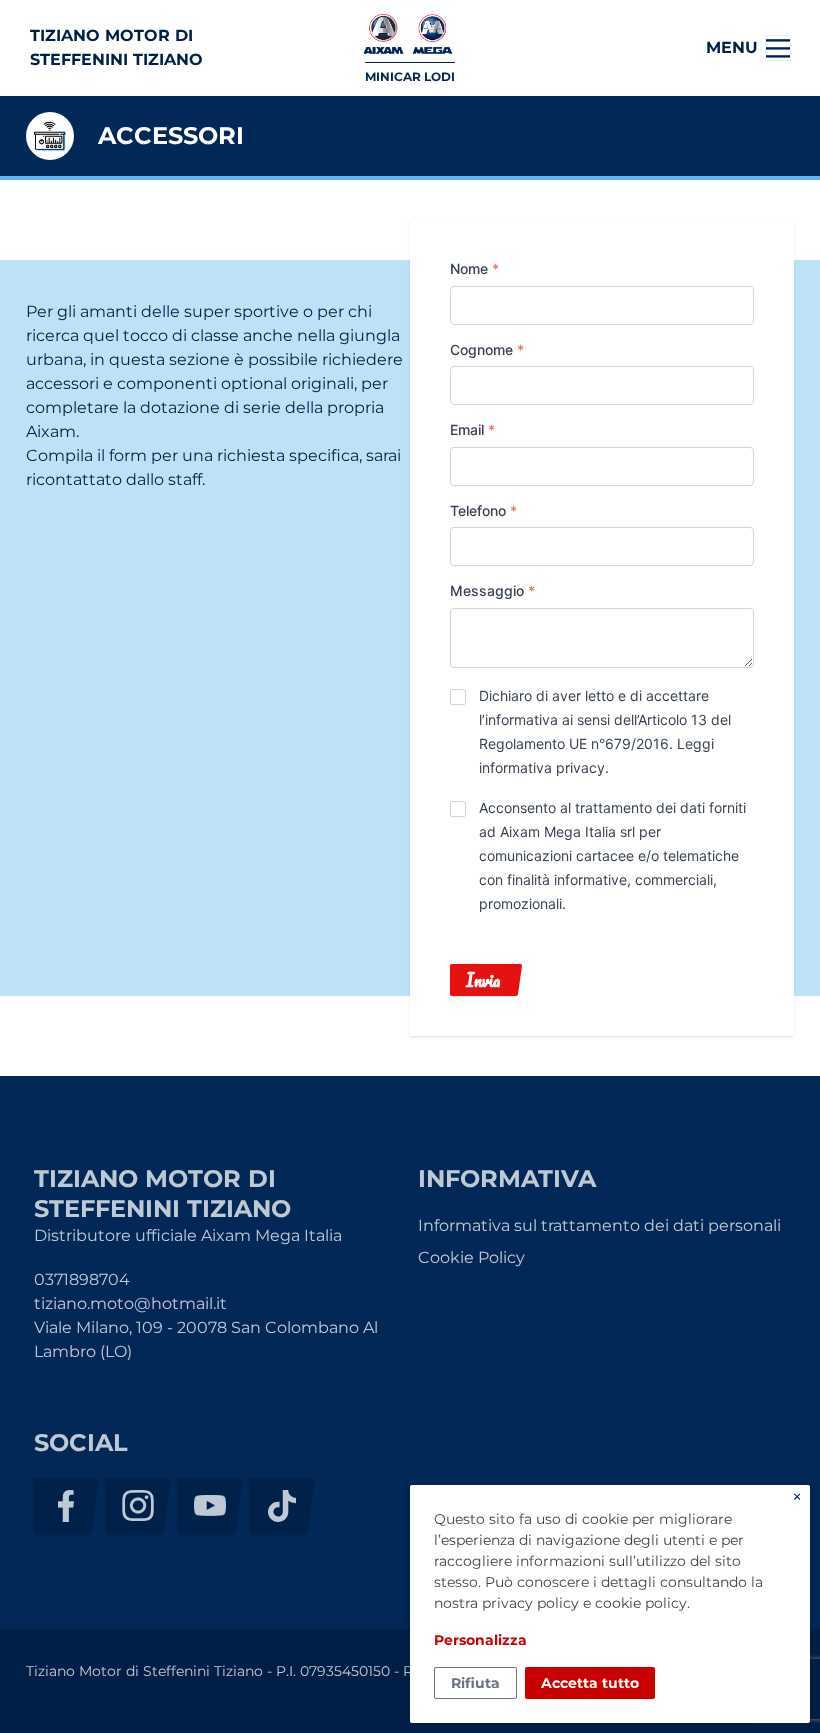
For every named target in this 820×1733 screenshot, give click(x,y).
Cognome (487, 349)
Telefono (483, 510)
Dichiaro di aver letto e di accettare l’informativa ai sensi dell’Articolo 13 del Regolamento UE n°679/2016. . (605, 731)
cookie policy (641, 1603)
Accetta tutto (590, 1683)
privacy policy (530, 1603)
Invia (483, 980)
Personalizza (480, 1640)
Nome (474, 268)
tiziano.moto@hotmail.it (130, 1303)
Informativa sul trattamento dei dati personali (599, 1225)
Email (472, 429)
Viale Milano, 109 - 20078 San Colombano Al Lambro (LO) (206, 1339)
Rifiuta (475, 1683)
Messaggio (492, 590)
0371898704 (82, 1279)
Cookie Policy (471, 1257)
